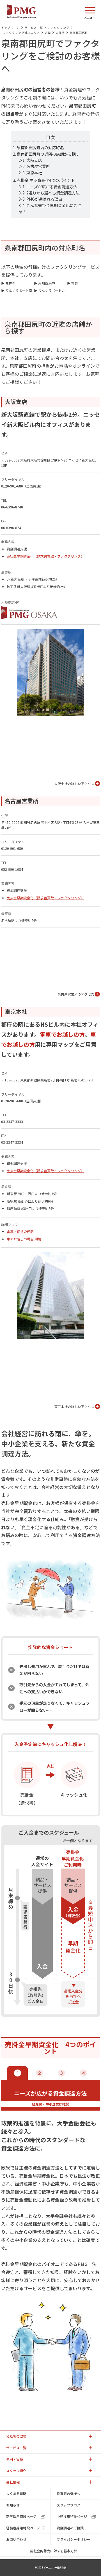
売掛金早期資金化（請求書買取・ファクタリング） (45, 556)
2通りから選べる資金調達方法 (53, 193)
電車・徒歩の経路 (20, 1231)
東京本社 (34, 173)
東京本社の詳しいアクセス (74, 1406)
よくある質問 (16, 2493)
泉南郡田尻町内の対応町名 (40, 148)
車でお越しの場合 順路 (24, 1239)
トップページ (10, 28)
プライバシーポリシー (74, 2539)
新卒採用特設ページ (21, 2516)
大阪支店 (34, 160)
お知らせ (13, 2505)
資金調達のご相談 (70, 2528)
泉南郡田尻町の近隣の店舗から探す (48, 154)
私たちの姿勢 (16, 2436)
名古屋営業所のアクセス (76, 994)
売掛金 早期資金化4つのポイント (46, 180)
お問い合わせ (16, 2539)
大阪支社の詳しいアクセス (74, 783)
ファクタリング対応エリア (21, 33)
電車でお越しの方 (62, 1034)
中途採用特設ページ (72, 2516)
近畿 (48, 33)
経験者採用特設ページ (23, 2528)
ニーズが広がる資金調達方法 (52, 187)
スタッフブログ (68, 2505)
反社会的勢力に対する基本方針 (54, 2551)
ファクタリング (58, 28)
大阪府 (60, 33)
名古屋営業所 (38, 166)
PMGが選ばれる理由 (44, 199)
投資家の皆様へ (68, 2493)
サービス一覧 (34, 28)
